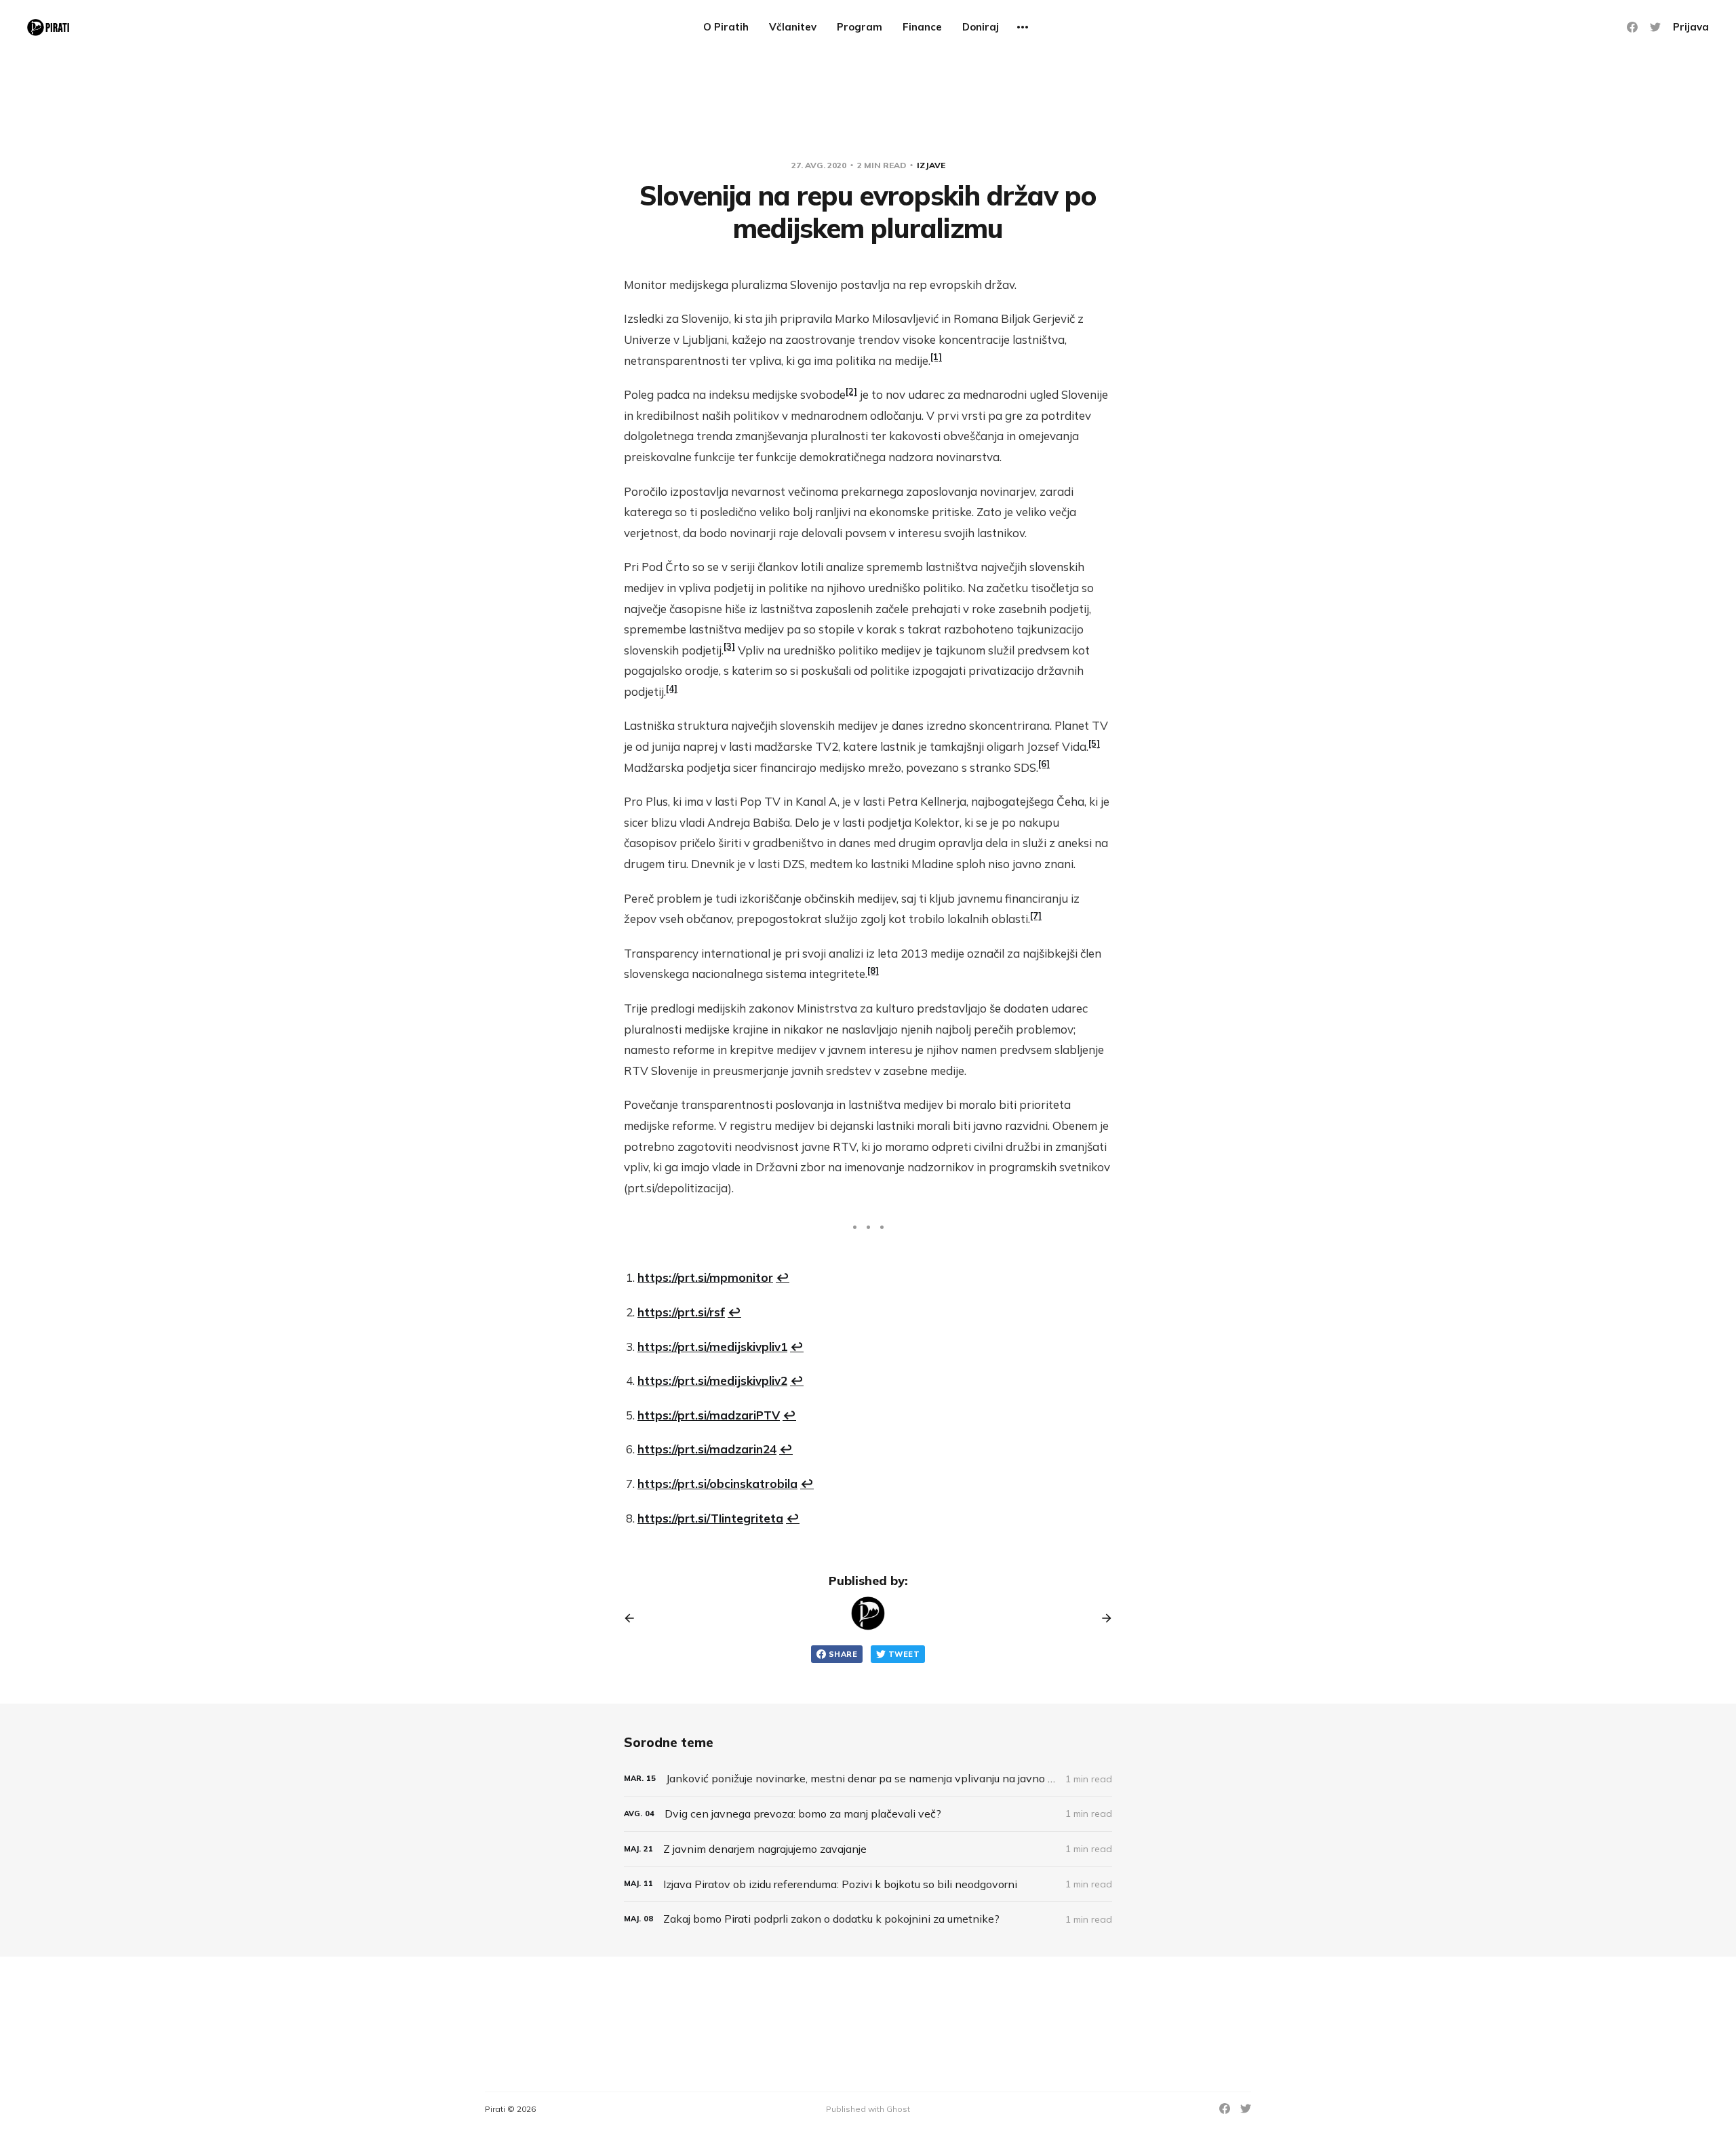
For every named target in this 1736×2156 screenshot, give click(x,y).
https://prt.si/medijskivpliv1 (712, 1347)
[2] (851, 391)
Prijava (1691, 27)
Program (860, 27)
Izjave (931, 165)
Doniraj (981, 27)
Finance (922, 27)
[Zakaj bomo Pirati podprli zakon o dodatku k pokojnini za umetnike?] (868, 1919)
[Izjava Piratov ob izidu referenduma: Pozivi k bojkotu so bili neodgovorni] (868, 1884)
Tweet (904, 1654)
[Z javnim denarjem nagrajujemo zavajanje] (868, 1849)
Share (843, 1654)
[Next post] (1102, 1618)
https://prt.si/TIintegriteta (710, 1518)
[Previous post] (634, 1618)
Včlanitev (793, 27)
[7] (1036, 916)
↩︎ (783, 1277)
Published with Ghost (868, 2109)
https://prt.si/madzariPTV (709, 1415)
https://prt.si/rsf (681, 1312)
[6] (1044, 764)
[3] (729, 646)
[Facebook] (1632, 27)
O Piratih (726, 27)
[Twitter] (1655, 27)
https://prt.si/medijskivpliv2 (712, 1380)
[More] (1023, 27)
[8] (873, 971)
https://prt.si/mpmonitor (705, 1277)
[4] (672, 688)
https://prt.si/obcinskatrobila (717, 1484)
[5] (1094, 743)
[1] (936, 357)
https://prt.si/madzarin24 (707, 1449)
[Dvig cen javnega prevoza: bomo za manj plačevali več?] (868, 1814)
